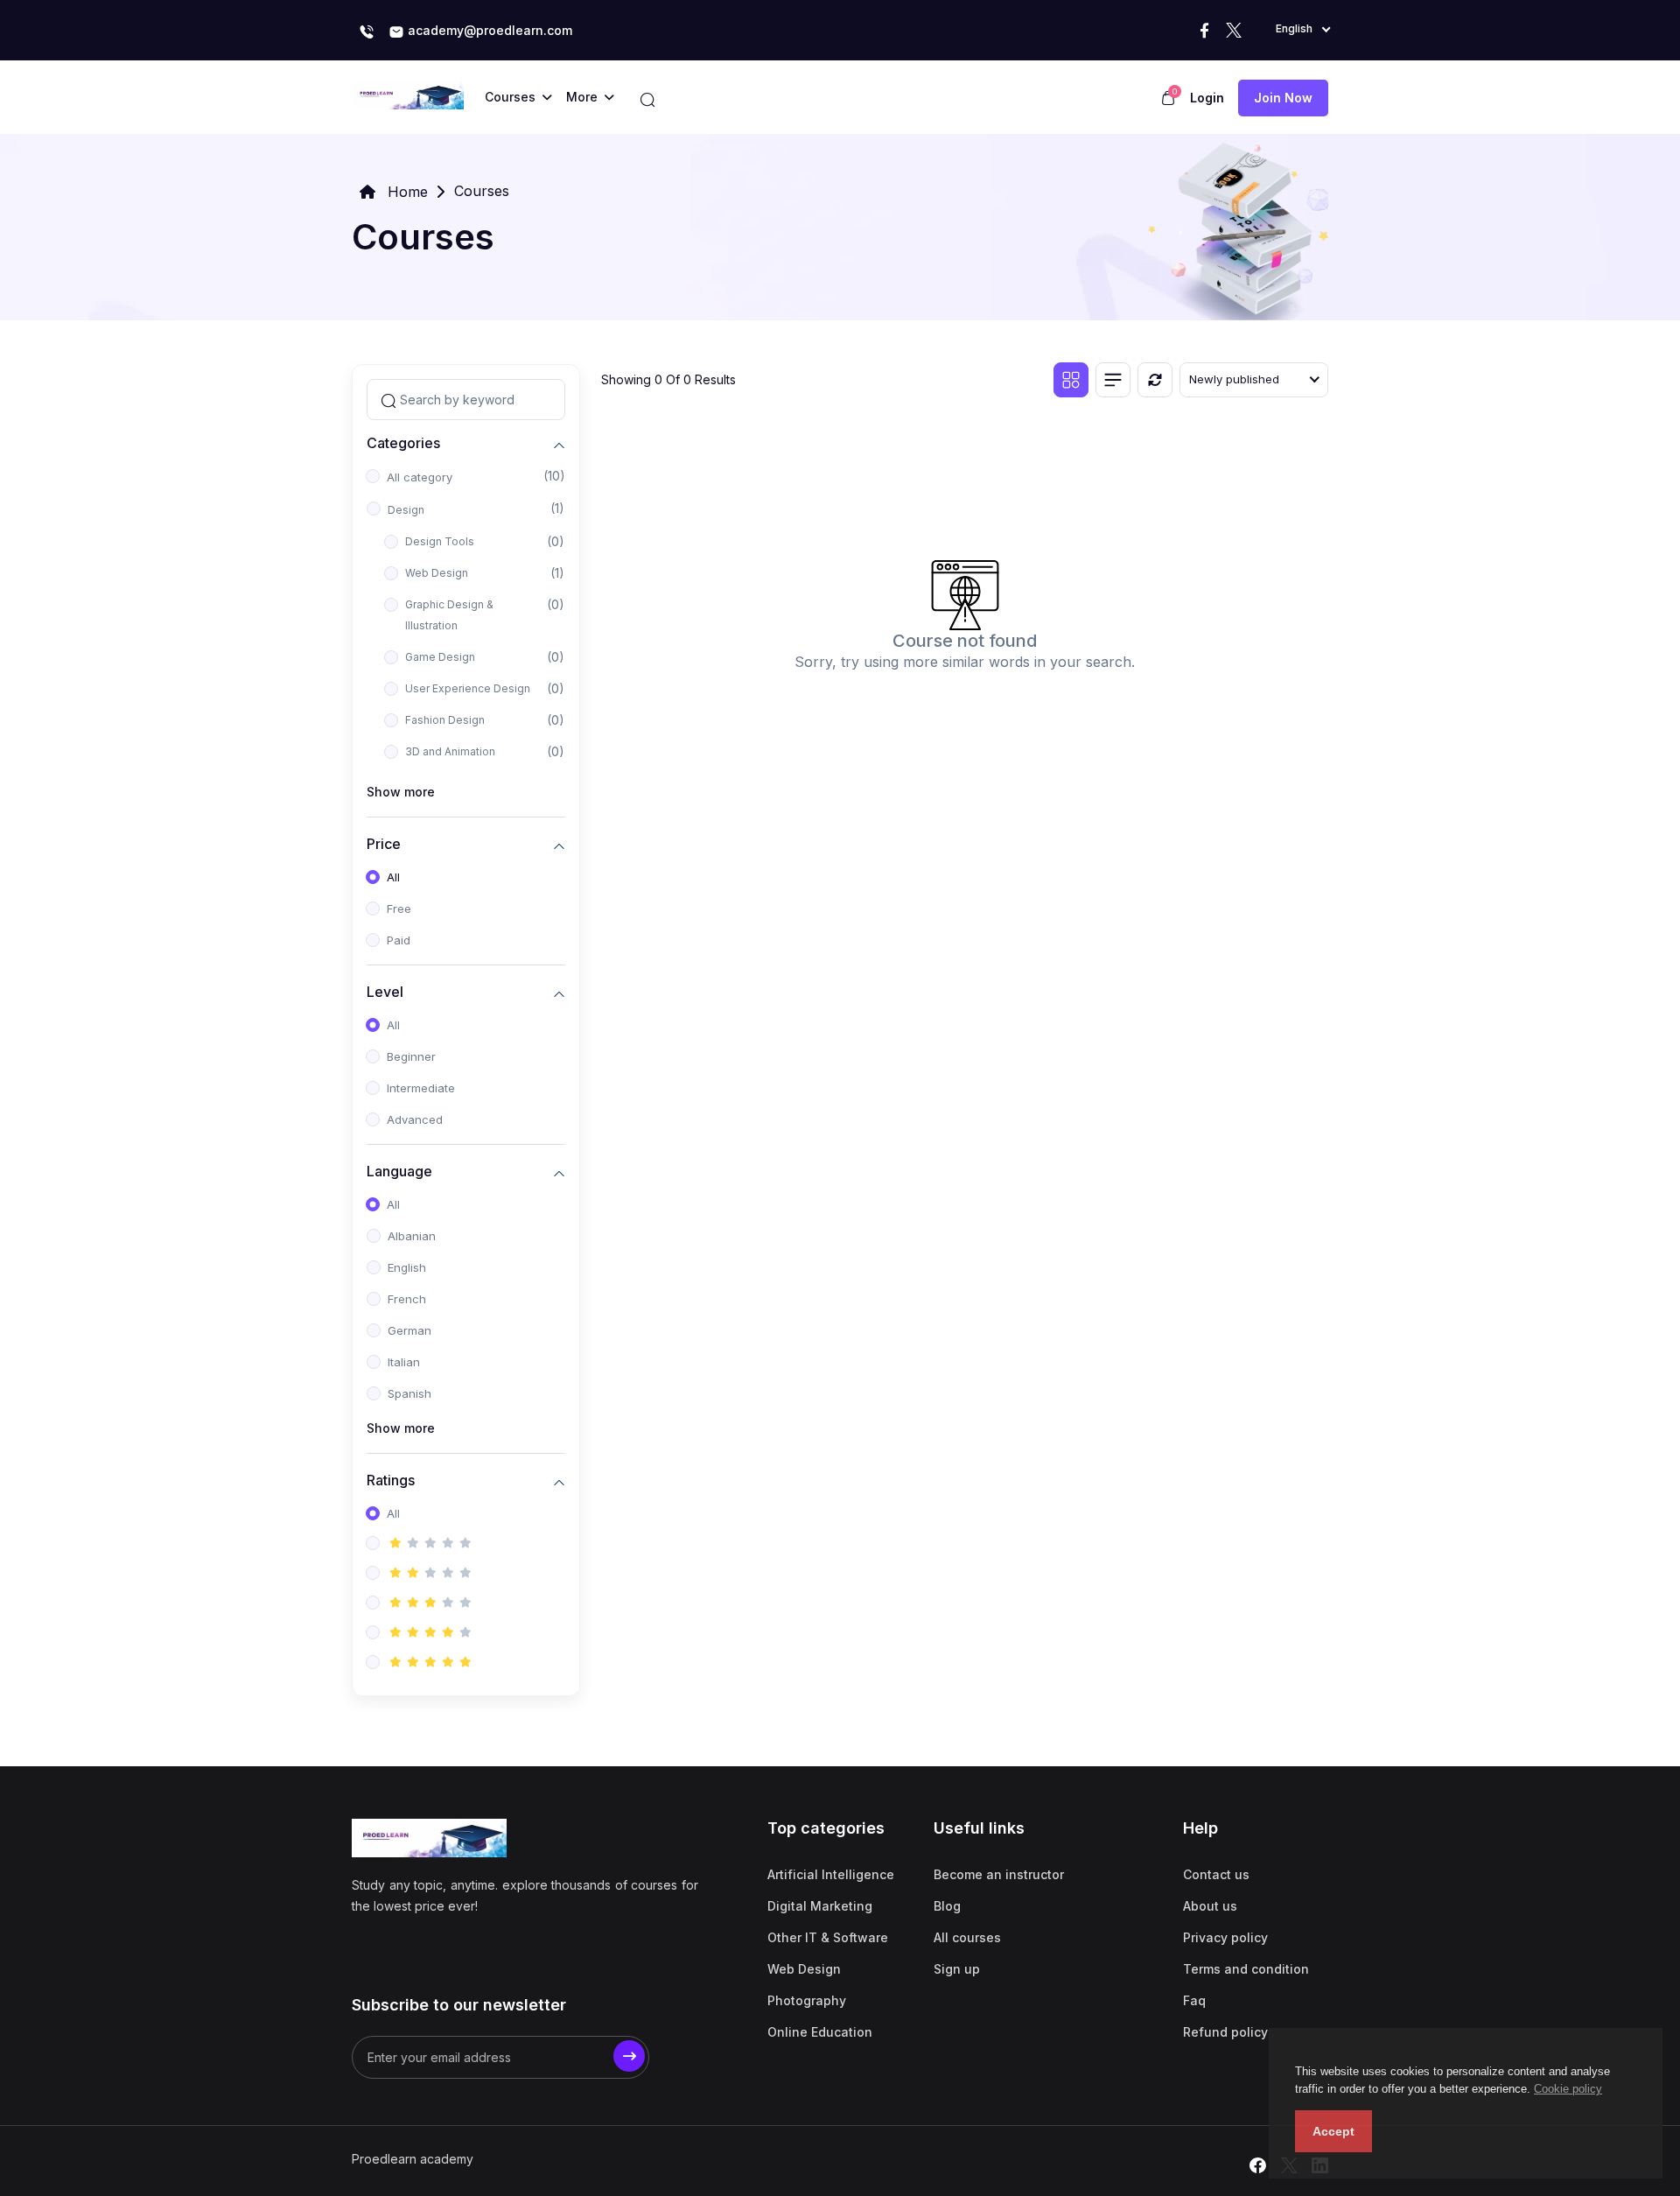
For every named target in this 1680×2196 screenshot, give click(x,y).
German (409, 1330)
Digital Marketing (820, 1906)
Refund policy (1225, 2032)
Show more (401, 792)
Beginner (411, 1056)
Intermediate (421, 1088)
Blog (947, 1906)
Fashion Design (445, 720)
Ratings (391, 1480)
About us (1210, 1906)
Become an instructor (999, 1874)
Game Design (440, 657)
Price (384, 843)
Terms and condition (1246, 1969)
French (407, 1299)
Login (1207, 98)
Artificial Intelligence (831, 1874)
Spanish (409, 1393)
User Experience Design (468, 688)
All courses (967, 1937)
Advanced (415, 1119)
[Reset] (1155, 380)
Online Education (820, 2032)
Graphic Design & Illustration (449, 615)
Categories (403, 442)
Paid (399, 940)
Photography (807, 2000)
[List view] (1113, 380)
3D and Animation (450, 751)
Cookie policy (1568, 2089)
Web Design (437, 573)
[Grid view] (1071, 380)
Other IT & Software (828, 1937)
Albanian (412, 1236)
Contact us (1216, 1874)
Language (399, 1171)
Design (406, 510)
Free (399, 909)
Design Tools (440, 541)
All (393, 877)
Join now (1283, 98)
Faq (1194, 2000)
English (407, 1267)
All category (420, 477)
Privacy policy (1225, 1937)
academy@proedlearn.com (488, 30)
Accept (1333, 2131)
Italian (404, 1362)
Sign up (957, 1969)
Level (385, 991)
